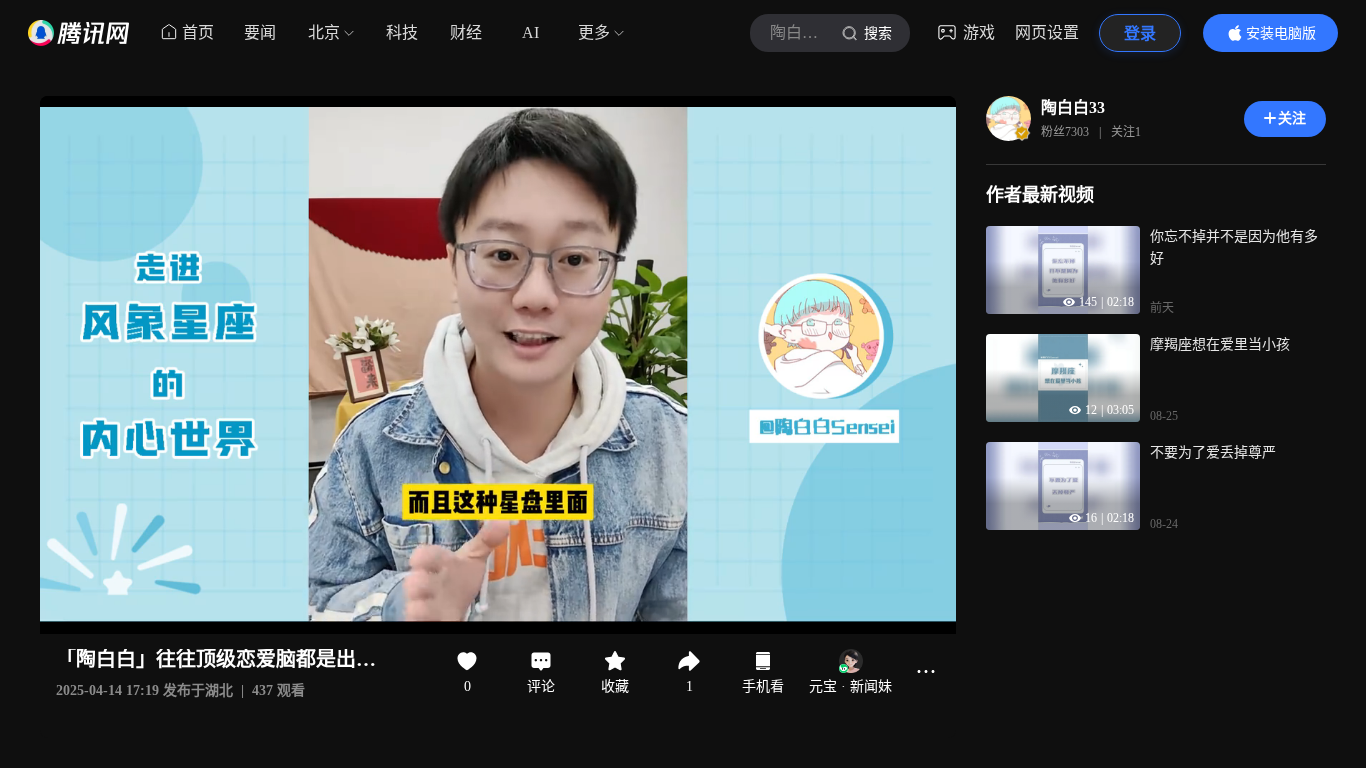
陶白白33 (1073, 107)
